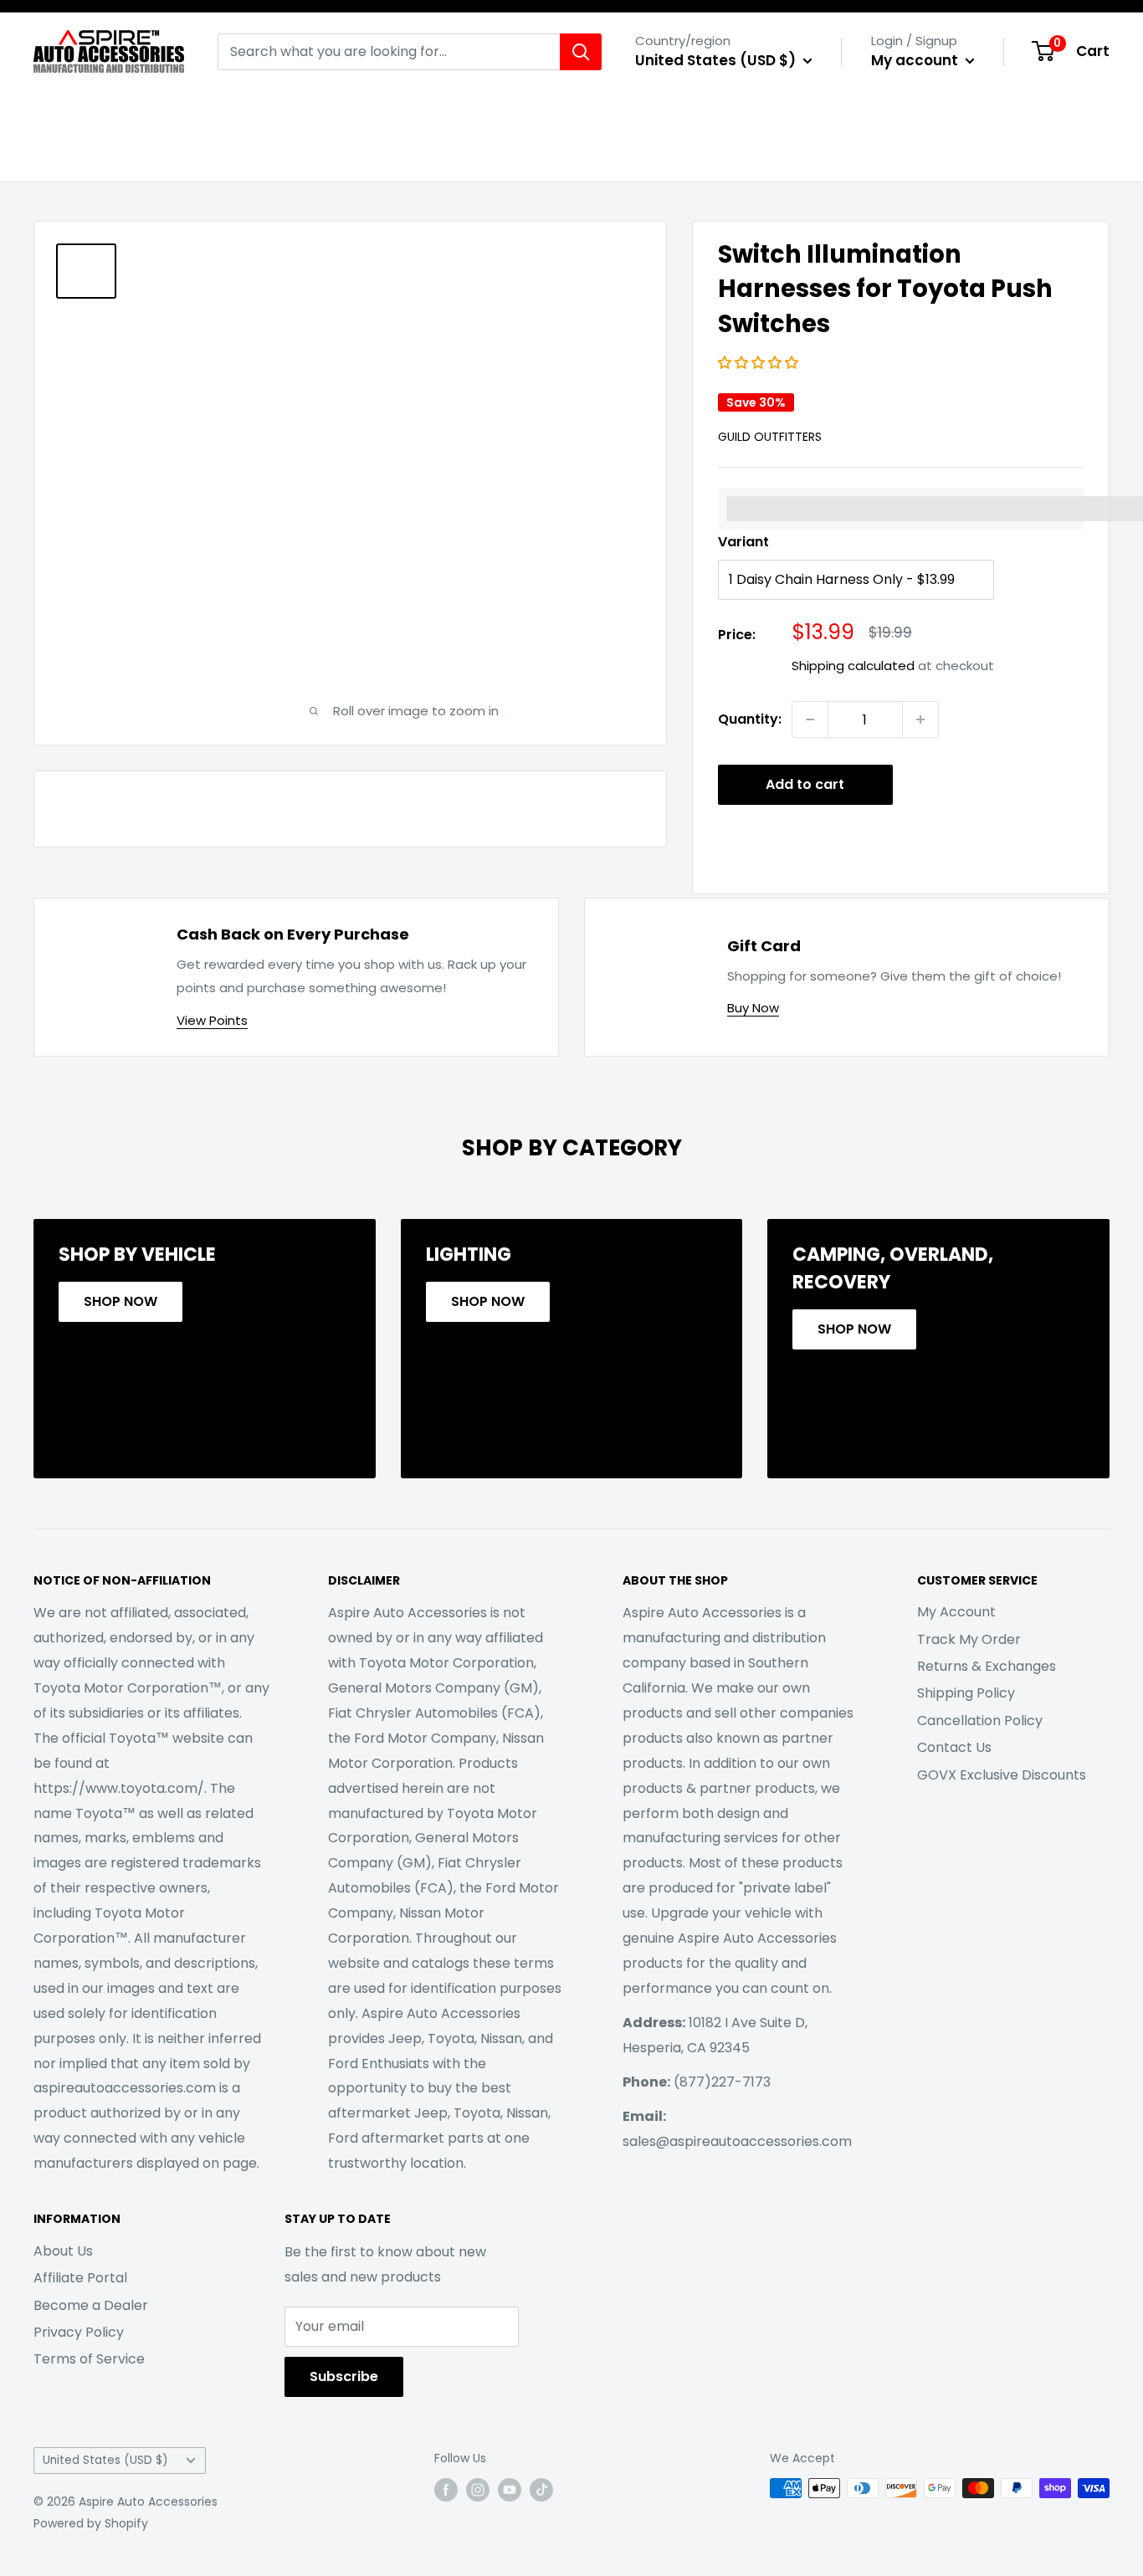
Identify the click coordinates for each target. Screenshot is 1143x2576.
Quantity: (750, 719)
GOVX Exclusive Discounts (1002, 1775)
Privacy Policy (79, 2332)
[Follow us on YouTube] (510, 2490)
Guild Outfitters (770, 437)
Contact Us (954, 1747)
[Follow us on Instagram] (478, 2490)
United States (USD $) (105, 2460)
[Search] (581, 52)
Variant (743, 542)
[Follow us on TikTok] (541, 2490)
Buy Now (753, 1008)
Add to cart (805, 784)
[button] (760, 363)
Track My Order (969, 1639)
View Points (212, 1020)
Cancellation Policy (980, 1721)
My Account (956, 1612)
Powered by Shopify (91, 2523)
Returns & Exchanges (987, 1666)
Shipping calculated (853, 666)
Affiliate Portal (80, 2278)
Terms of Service (89, 2359)
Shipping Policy (966, 1693)
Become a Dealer (91, 2305)
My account (916, 60)
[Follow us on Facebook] (446, 2490)
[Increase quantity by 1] (920, 720)
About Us (63, 2251)
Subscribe (344, 2376)
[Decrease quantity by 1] (810, 720)
